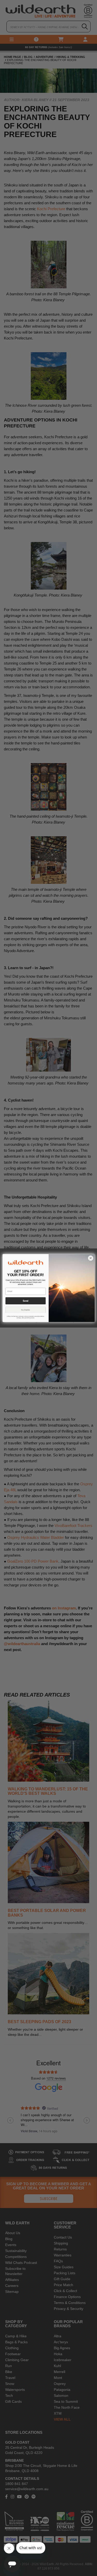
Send (25, 1301)
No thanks (25, 1310)
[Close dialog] (91, 1258)
